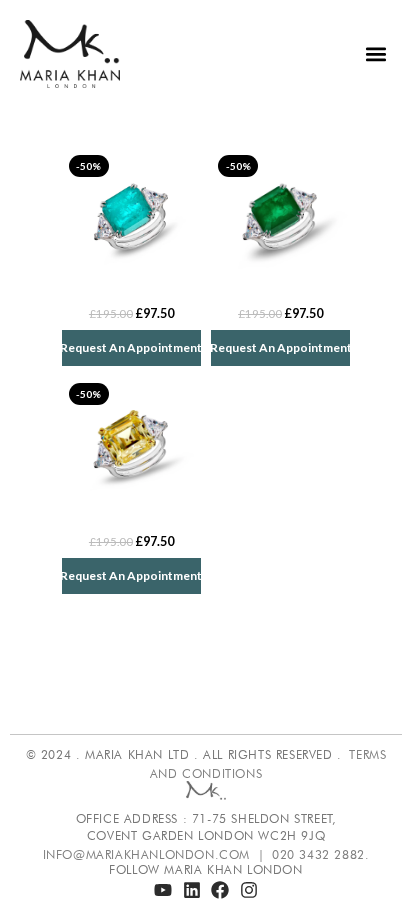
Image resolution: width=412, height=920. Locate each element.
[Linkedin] (192, 890)
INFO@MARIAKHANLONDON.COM (146, 854)
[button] (375, 54)
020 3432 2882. (320, 854)
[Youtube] (163, 890)
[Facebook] (221, 890)
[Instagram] (249, 890)
